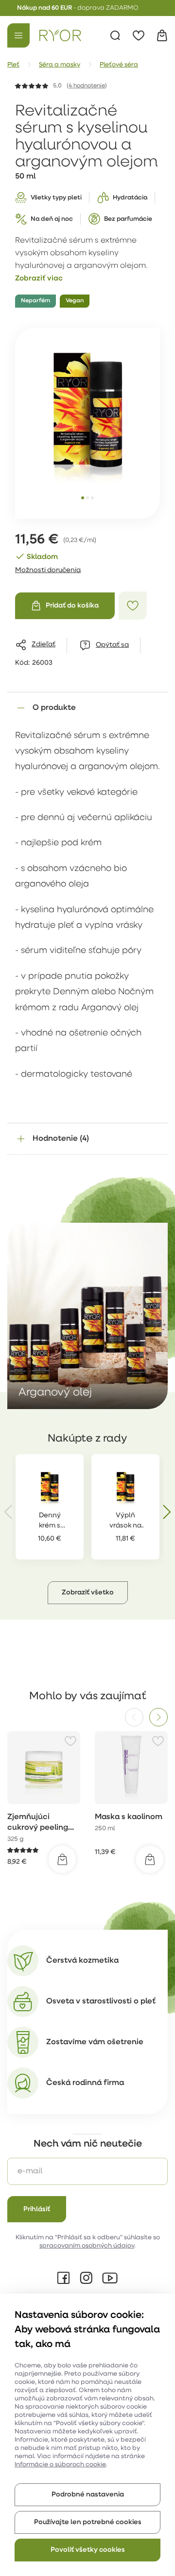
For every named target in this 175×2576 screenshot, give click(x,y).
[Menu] (18, 35)
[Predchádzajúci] (134, 1717)
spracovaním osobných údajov (87, 2246)
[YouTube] (110, 2278)
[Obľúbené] (139, 35)
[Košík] (162, 35)
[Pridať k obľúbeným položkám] (133, 606)
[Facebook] (64, 2278)
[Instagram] (86, 2278)
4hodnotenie (87, 86)
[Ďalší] (158, 1717)
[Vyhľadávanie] (115, 35)
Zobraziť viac (39, 279)
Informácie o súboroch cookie (60, 2465)
